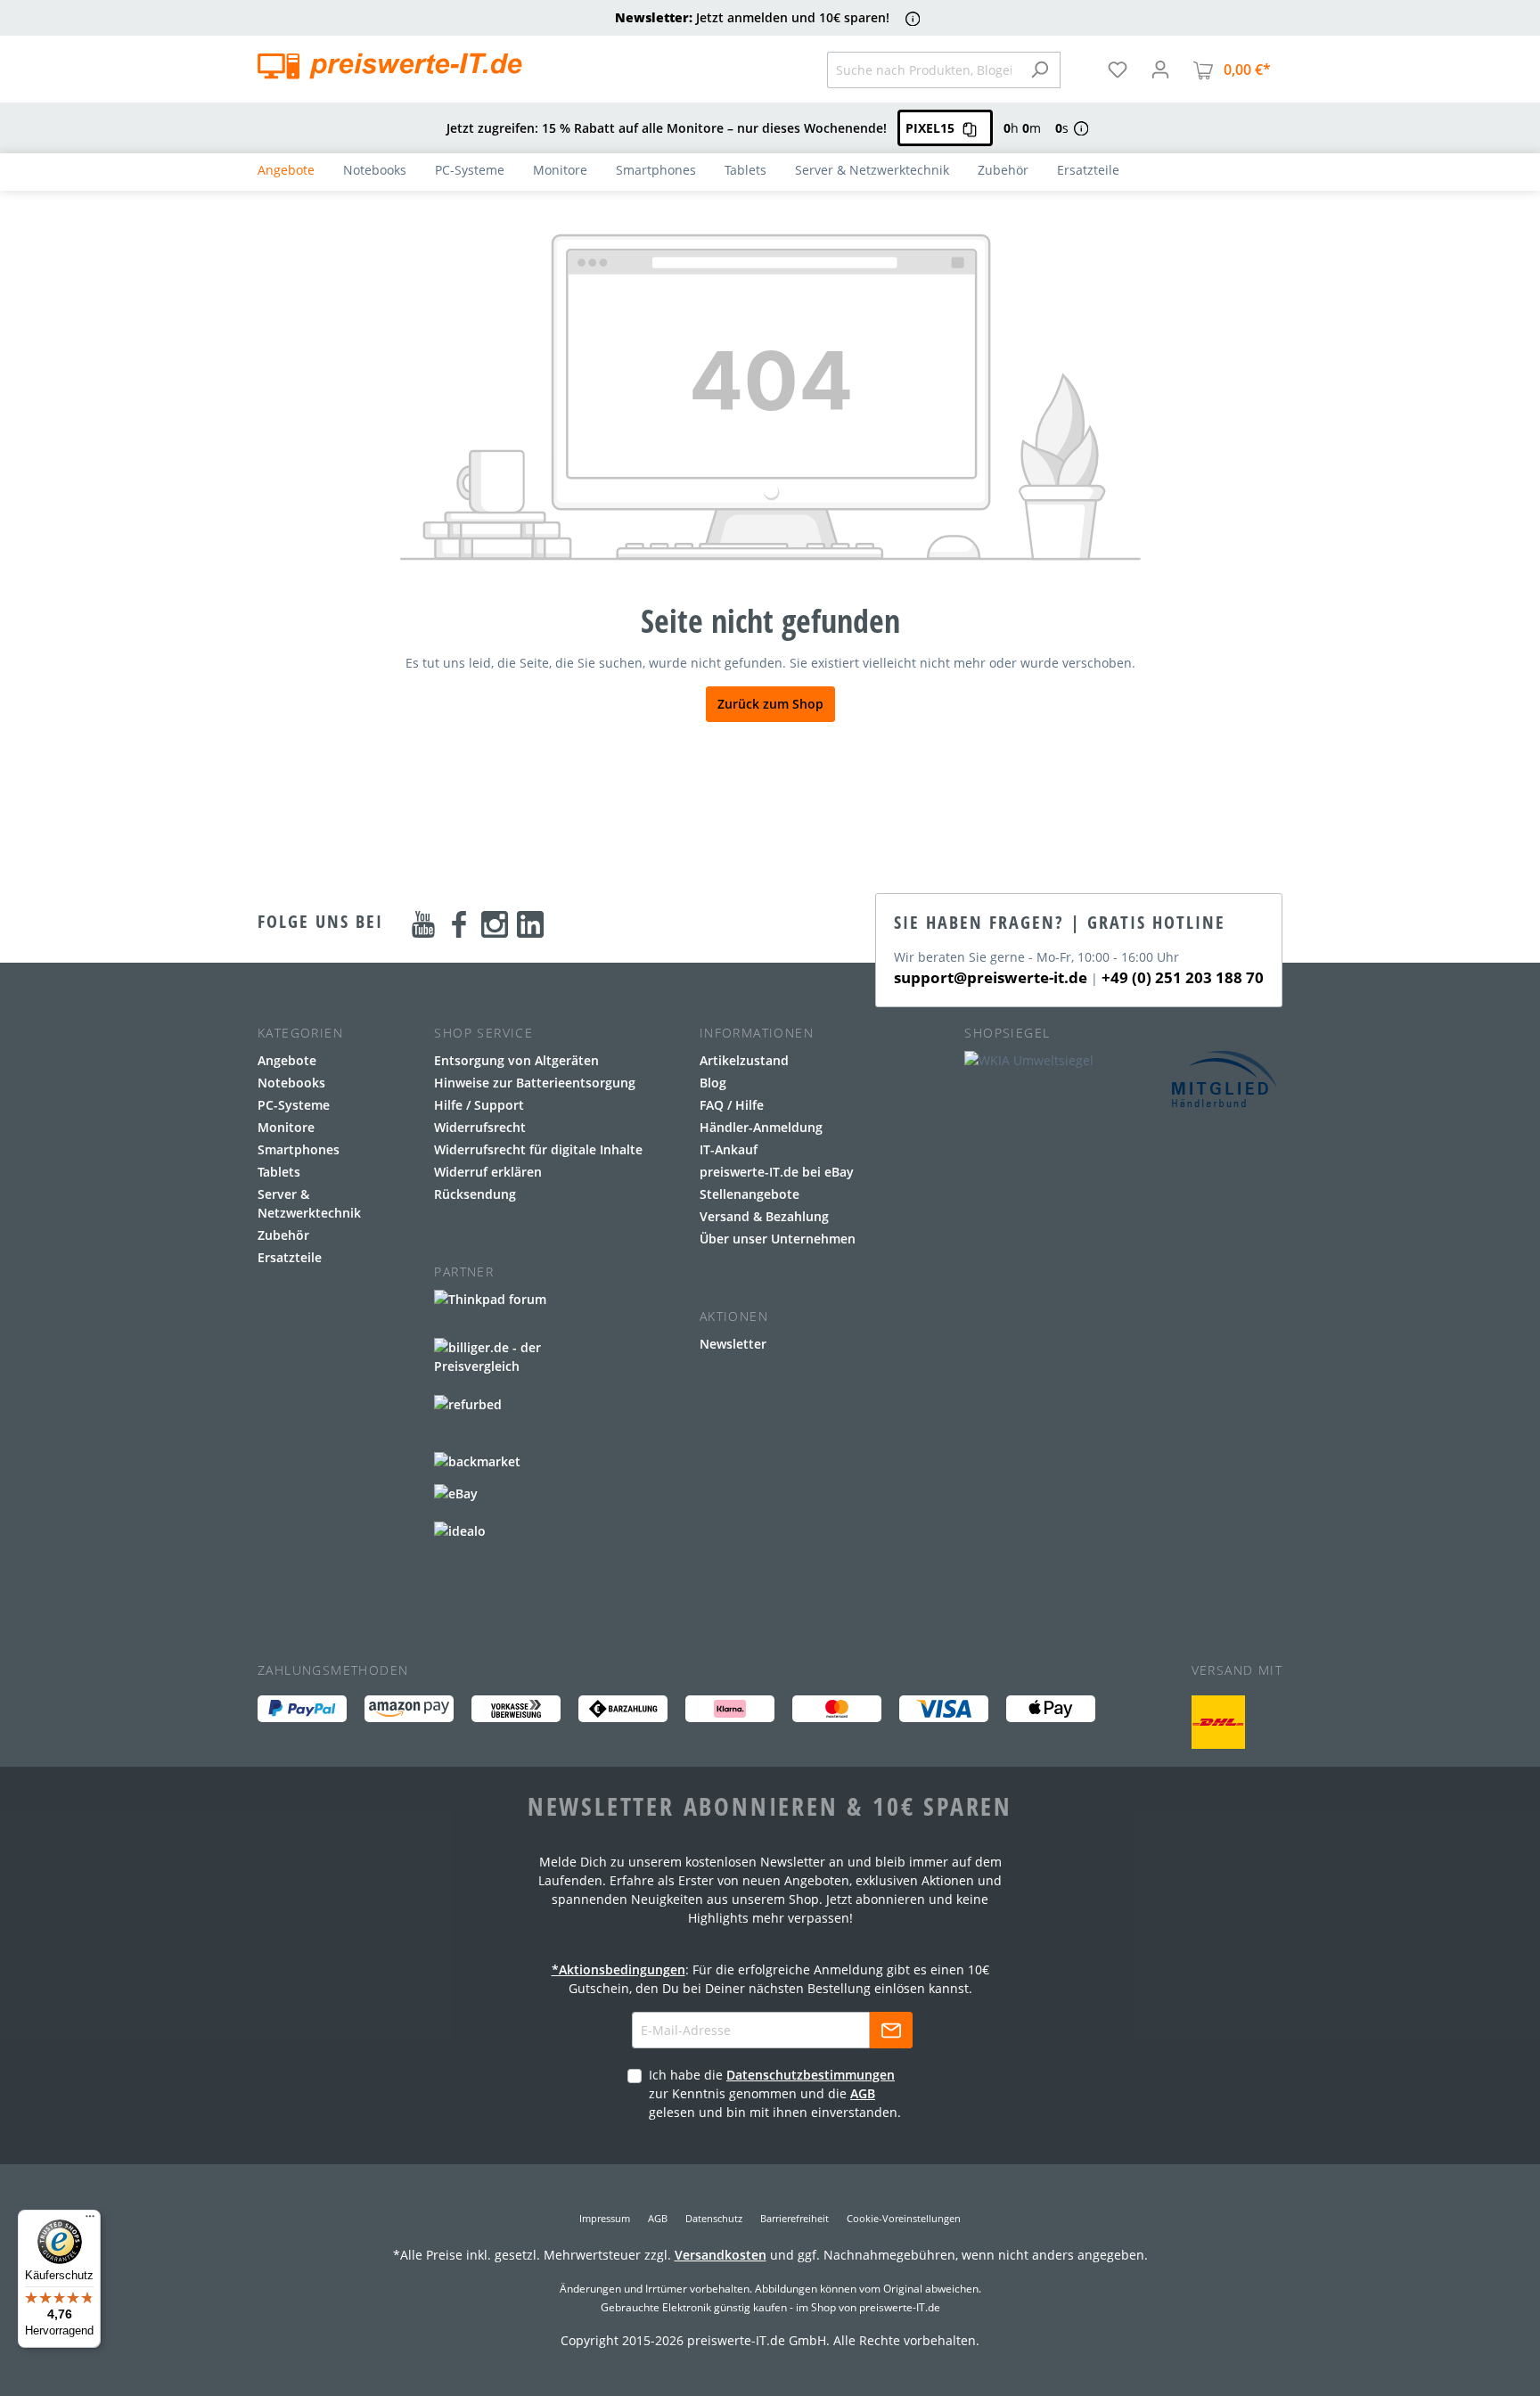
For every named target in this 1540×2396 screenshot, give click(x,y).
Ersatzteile (290, 1257)
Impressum (605, 2218)
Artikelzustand (744, 1060)
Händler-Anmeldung (761, 1127)
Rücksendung (475, 1194)
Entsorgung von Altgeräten (516, 1060)
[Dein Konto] (1160, 70)
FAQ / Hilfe (732, 1105)
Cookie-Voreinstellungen (904, 2218)
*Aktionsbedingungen (618, 1969)
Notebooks (291, 1083)
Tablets (279, 1172)
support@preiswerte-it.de (991, 977)
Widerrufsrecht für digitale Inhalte (538, 1149)
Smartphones (299, 1149)
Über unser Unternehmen (778, 1239)
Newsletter (733, 1344)
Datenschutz (714, 2218)
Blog (713, 1083)
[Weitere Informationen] (913, 18)
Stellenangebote (750, 1194)
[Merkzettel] (1118, 70)
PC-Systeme (294, 1105)
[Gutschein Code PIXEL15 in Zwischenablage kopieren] (970, 128)
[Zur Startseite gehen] (390, 66)
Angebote (287, 1060)
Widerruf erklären (488, 1172)
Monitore (286, 1127)
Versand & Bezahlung (764, 1216)
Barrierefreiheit (795, 2218)
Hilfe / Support (479, 1105)
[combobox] (923, 70)
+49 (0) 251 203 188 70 (1183, 977)
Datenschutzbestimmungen (811, 2075)
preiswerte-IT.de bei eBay (777, 1172)
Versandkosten (721, 2255)
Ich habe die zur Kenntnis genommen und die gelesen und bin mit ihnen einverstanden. (775, 2093)
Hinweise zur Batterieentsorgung (535, 1083)
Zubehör (283, 1235)
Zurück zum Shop (770, 704)
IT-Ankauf (729, 1149)
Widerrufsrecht (480, 1127)
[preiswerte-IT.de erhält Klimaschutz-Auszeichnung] (1218, 1722)
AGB (863, 2093)
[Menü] (90, 2220)
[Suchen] (1040, 70)
